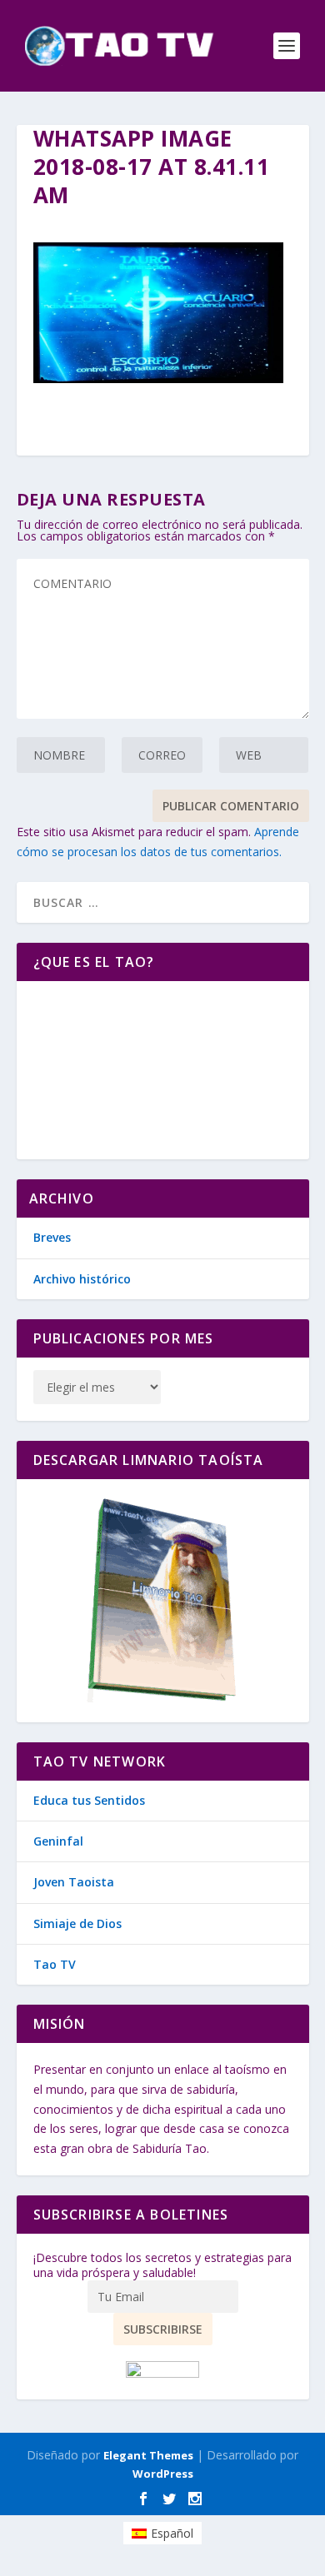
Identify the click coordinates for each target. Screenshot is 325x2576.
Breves (52, 1237)
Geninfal (58, 1841)
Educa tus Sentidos (89, 1800)
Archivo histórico (82, 1279)
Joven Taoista (74, 1882)
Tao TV (55, 1964)
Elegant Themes (148, 2455)
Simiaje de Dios (77, 1923)
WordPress (163, 2474)
